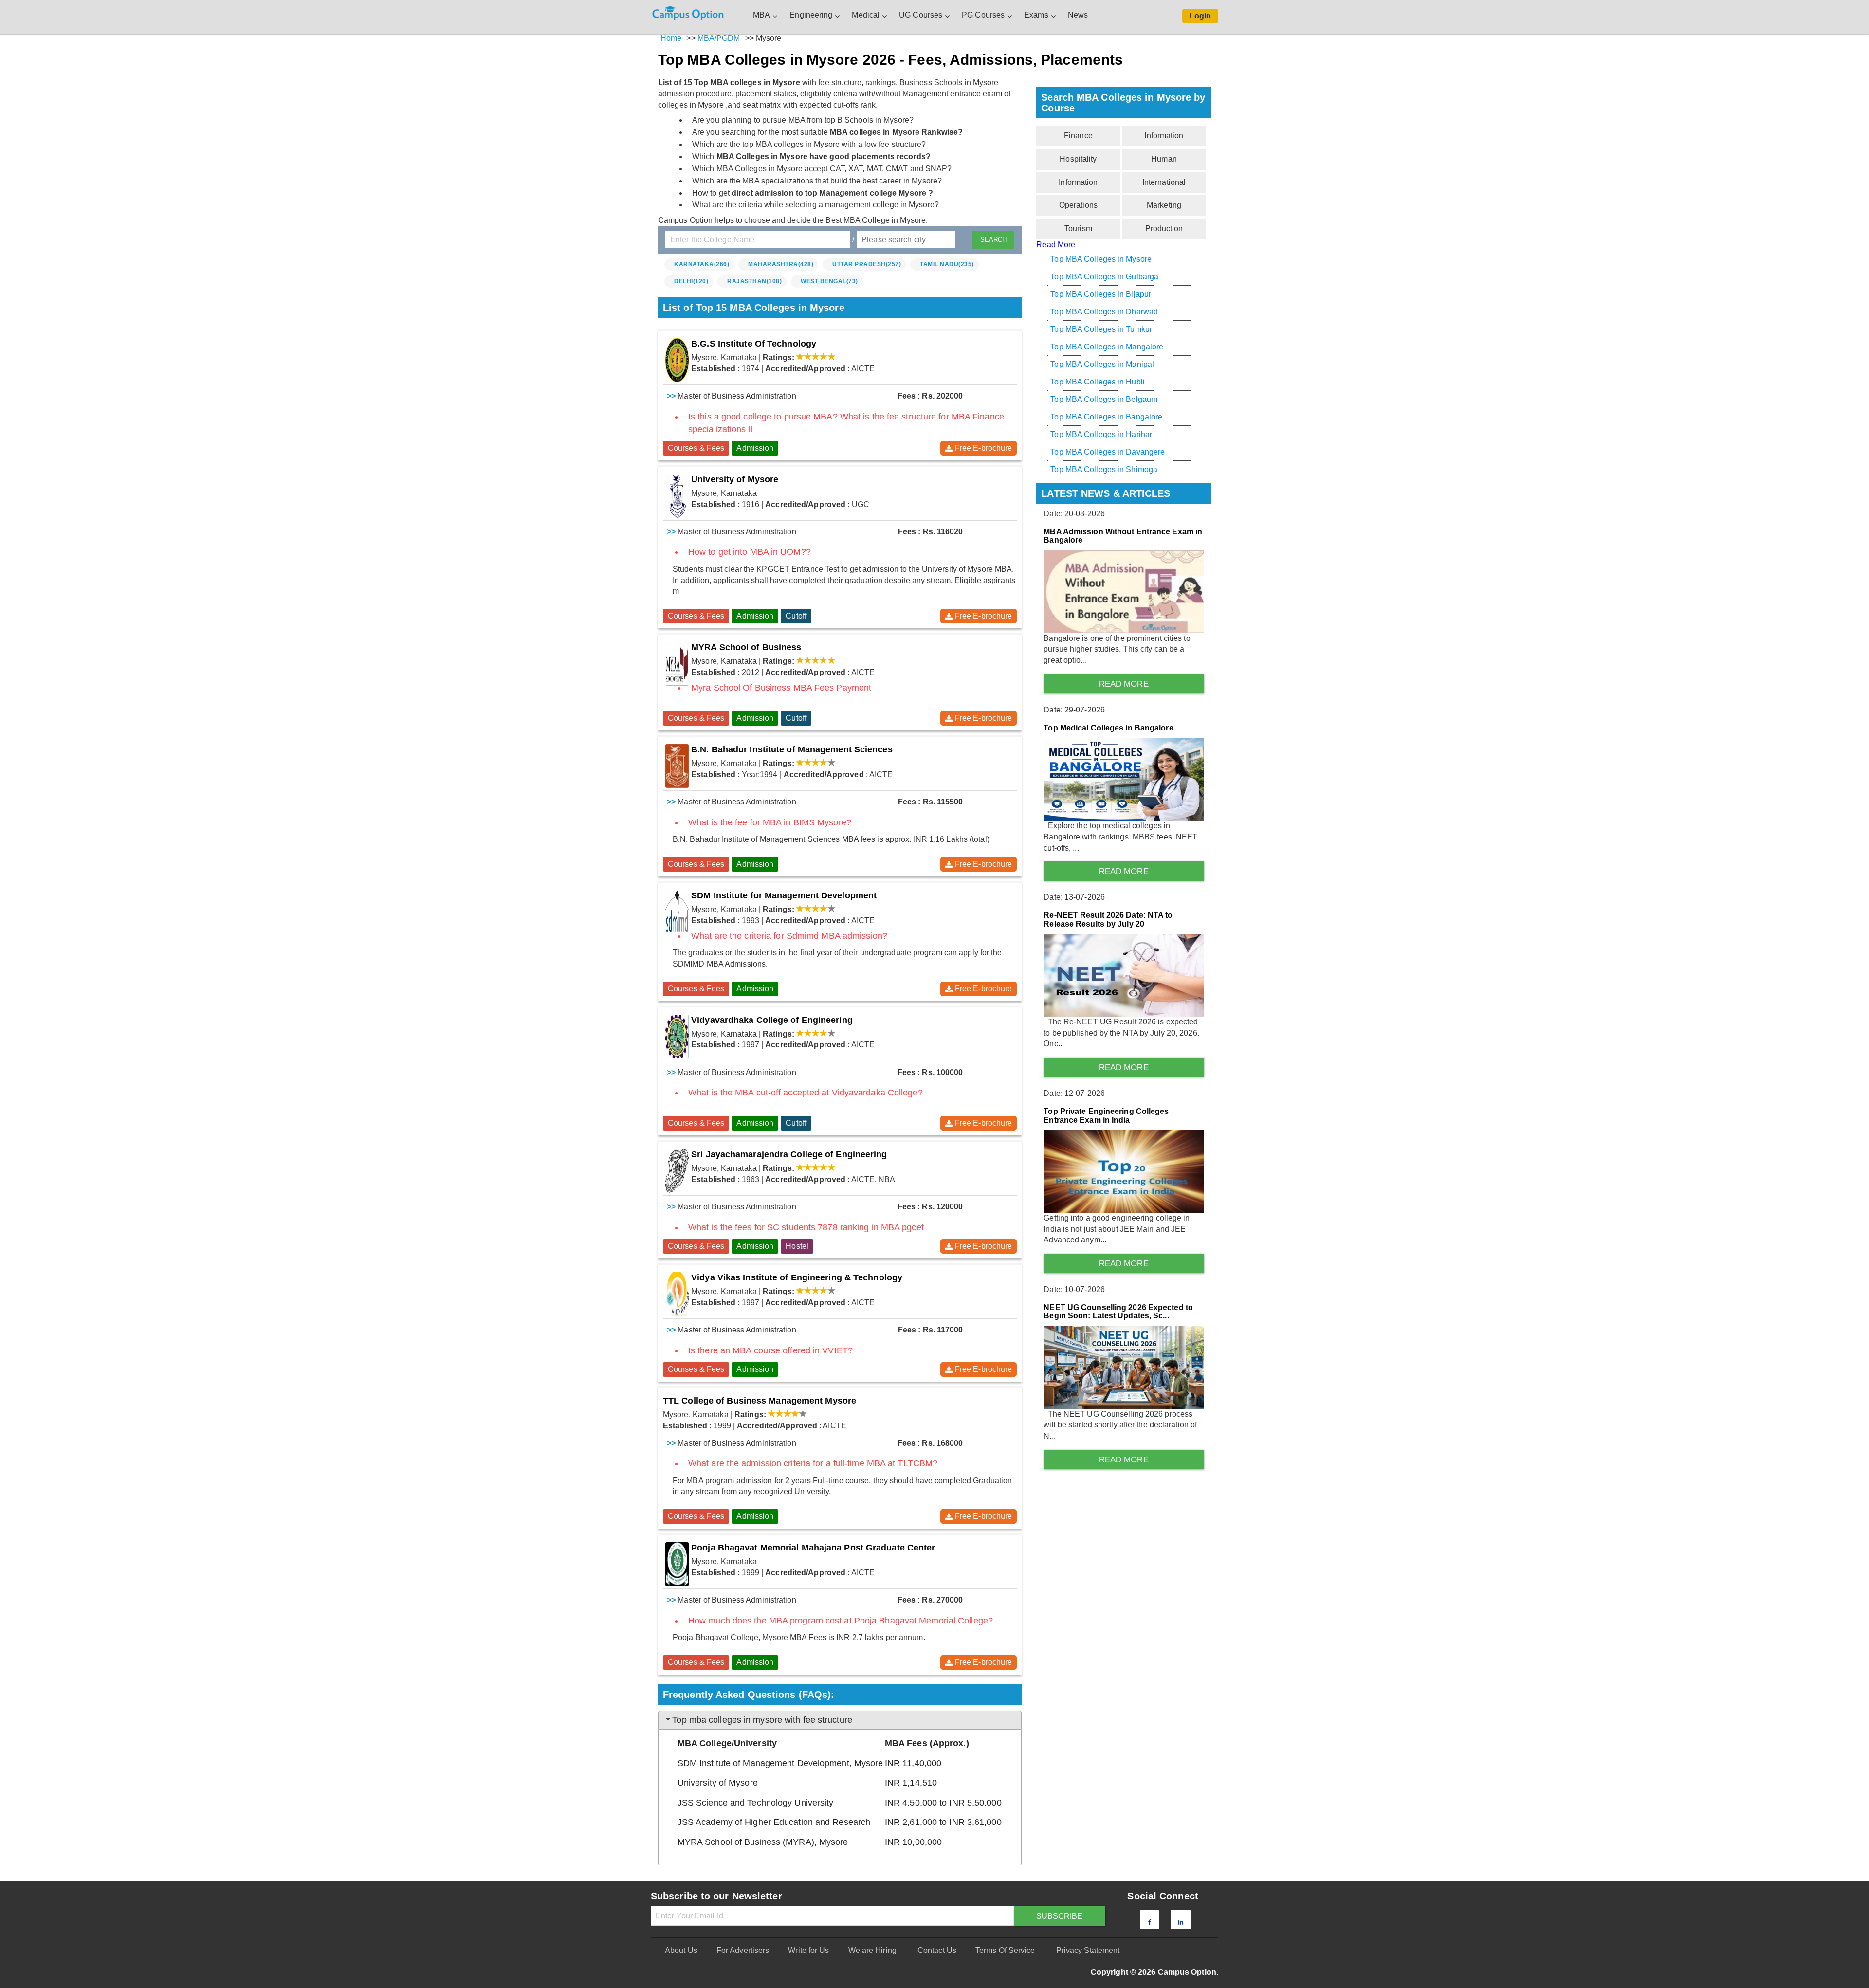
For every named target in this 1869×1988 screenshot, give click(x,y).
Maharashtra (781, 264)
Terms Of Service (1005, 1950)
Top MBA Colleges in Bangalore (1106, 417)
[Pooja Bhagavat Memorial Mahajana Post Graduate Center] (677, 1564)
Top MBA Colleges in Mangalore (1107, 347)
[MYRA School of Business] (677, 664)
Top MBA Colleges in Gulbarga (1104, 277)
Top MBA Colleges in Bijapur (1101, 294)
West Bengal (829, 281)
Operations (1078, 205)
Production (1164, 228)
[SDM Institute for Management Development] (677, 912)
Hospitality (1078, 159)
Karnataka (702, 264)
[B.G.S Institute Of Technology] (677, 360)
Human (1164, 159)
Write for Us (808, 1950)
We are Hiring (872, 1950)
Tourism (1078, 228)
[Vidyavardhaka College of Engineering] (677, 1037)
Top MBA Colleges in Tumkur (1101, 329)
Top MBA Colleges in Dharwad (1104, 312)
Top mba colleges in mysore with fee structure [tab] (762, 1720)
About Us (681, 1950)
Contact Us (937, 1950)
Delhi (691, 281)
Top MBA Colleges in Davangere (1108, 452)
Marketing (1164, 205)
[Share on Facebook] (1150, 1922)
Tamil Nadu (947, 264)
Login (1200, 16)
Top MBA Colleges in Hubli (1098, 382)
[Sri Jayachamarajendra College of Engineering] (677, 1171)
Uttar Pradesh (867, 264)
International (1164, 182)
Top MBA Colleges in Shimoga (1104, 469)
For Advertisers (743, 1950)
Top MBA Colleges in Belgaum (1104, 399)
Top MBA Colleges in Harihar (1101, 434)
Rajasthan (754, 281)
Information (1164, 136)
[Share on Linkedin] (1181, 1922)
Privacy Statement (1088, 1950)
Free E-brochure (984, 448)
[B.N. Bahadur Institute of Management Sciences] (677, 766)
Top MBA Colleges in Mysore (1101, 259)
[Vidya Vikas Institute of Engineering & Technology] (677, 1294)
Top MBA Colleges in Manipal (1102, 364)
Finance (1078, 136)
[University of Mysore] (677, 496)
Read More (1056, 245)
